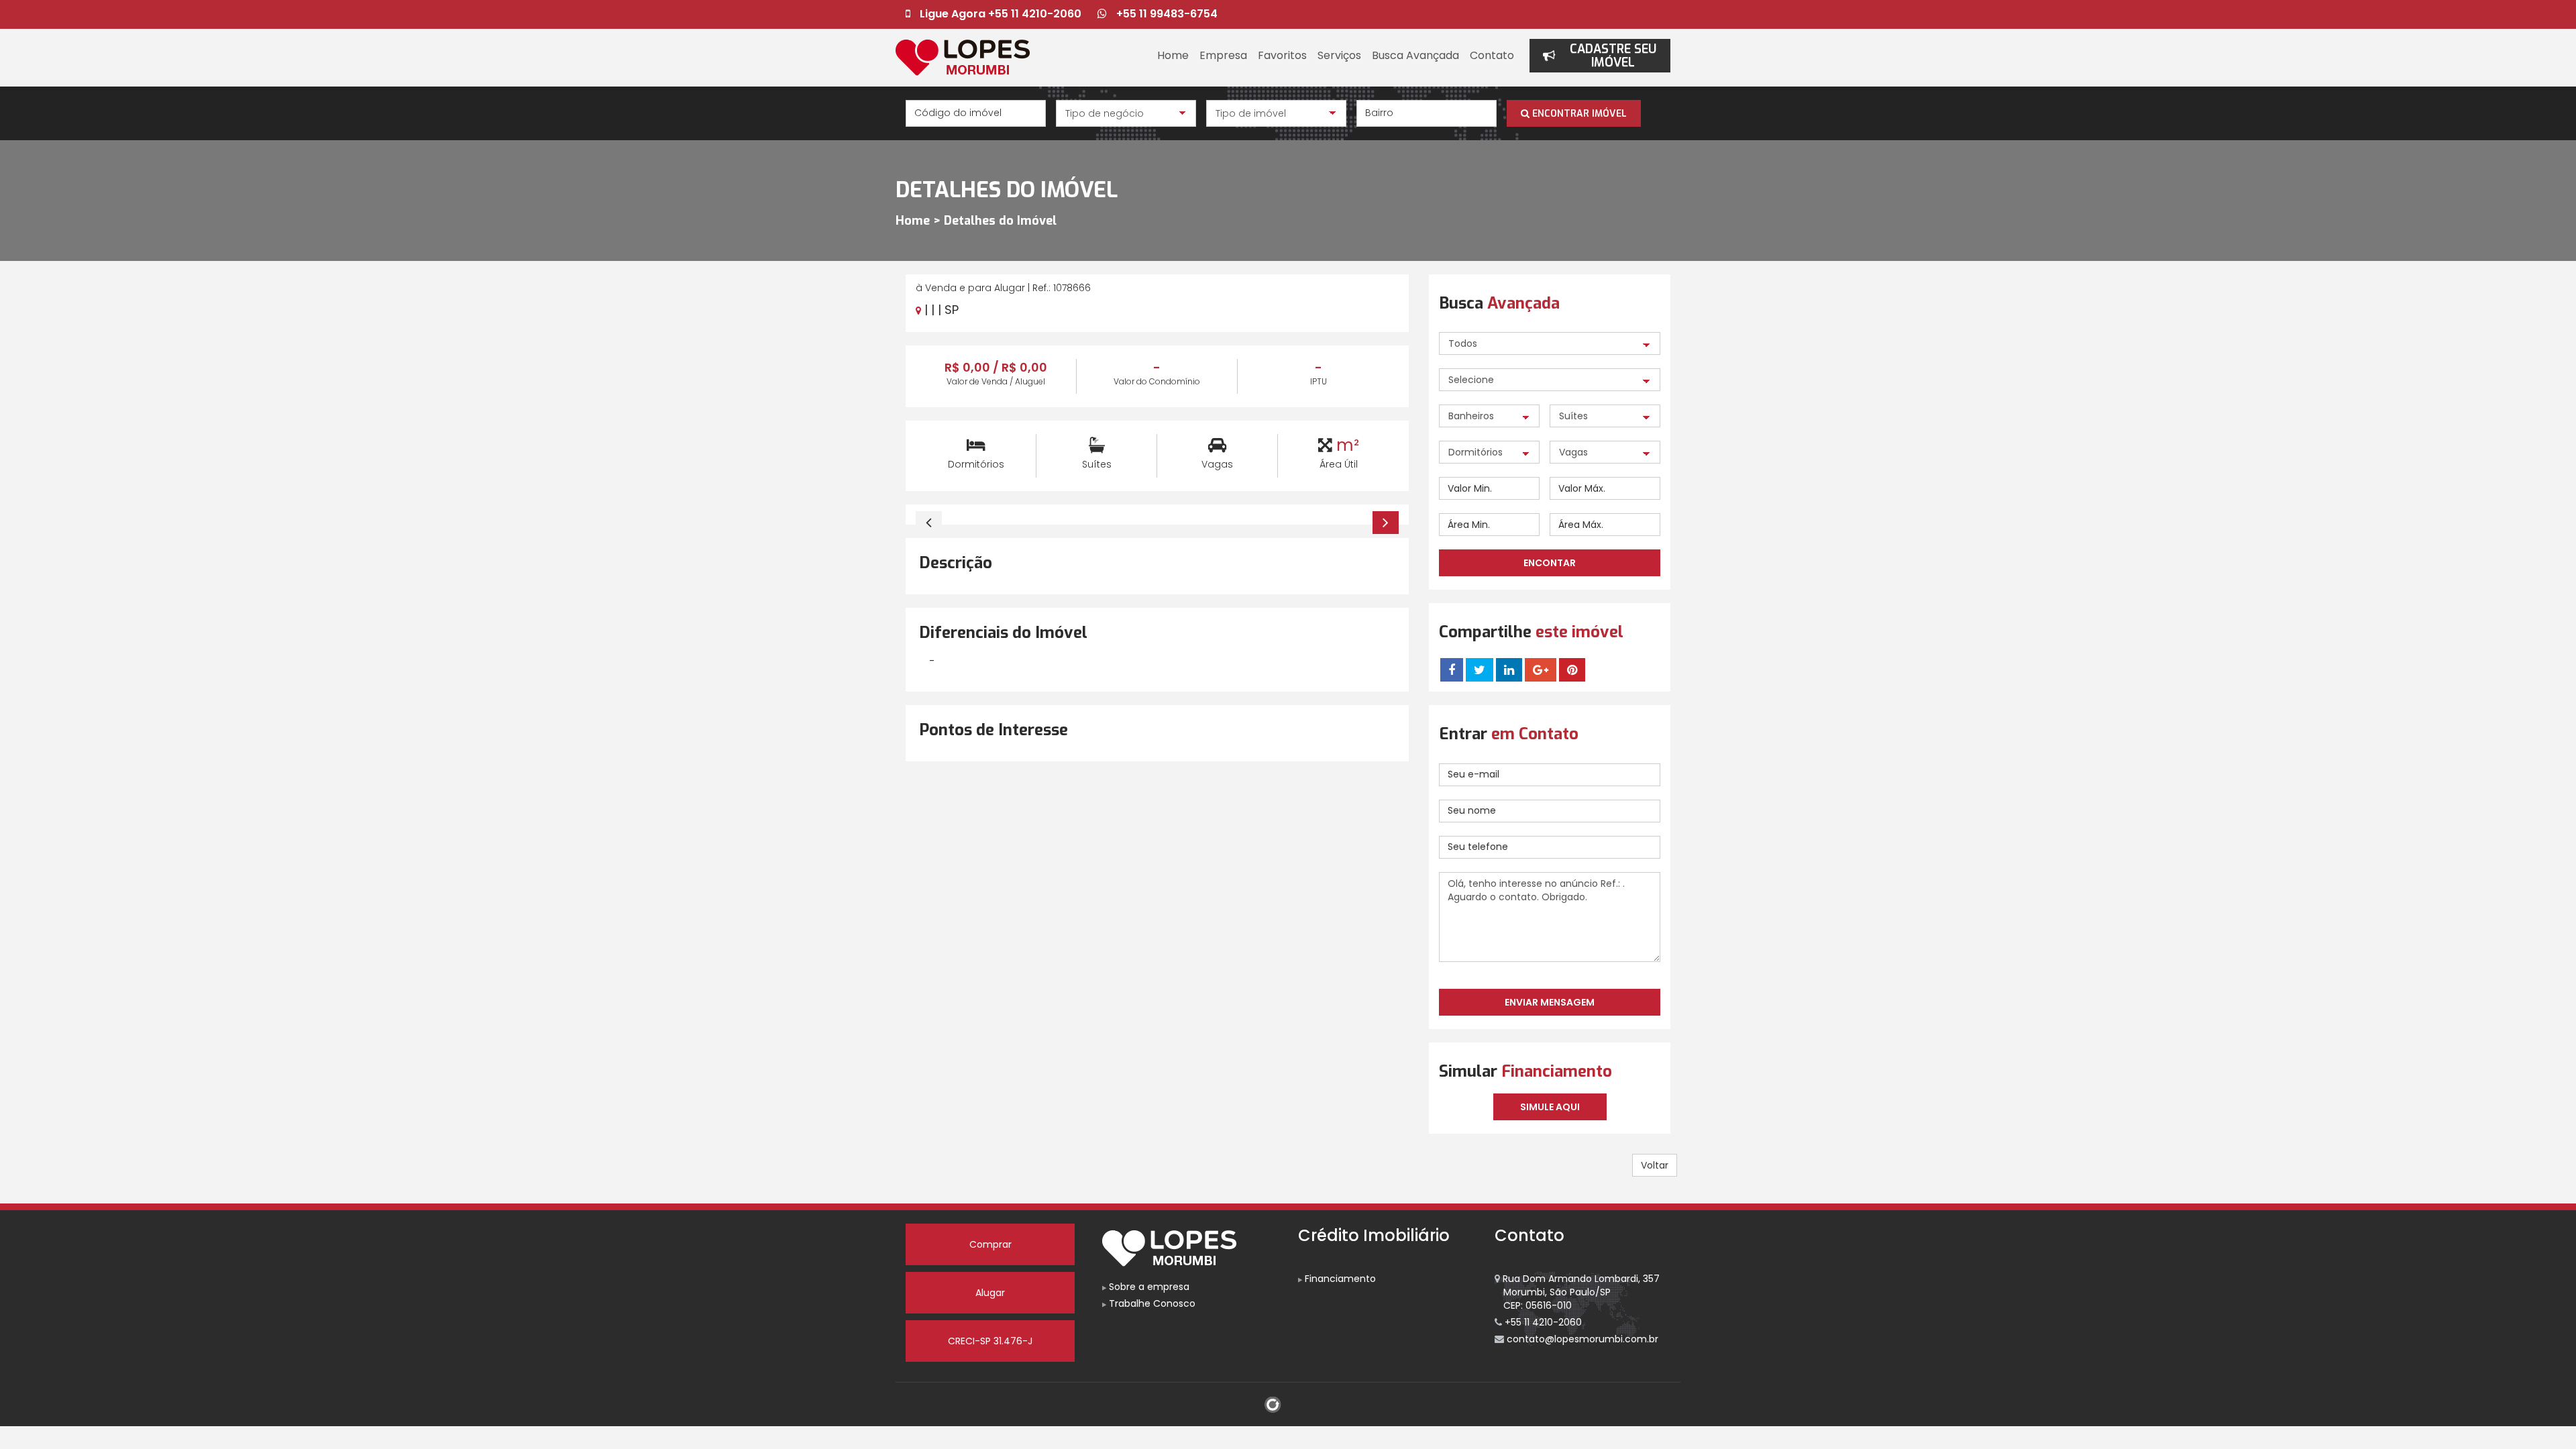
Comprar (990, 1244)
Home (1173, 55)
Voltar (1655, 1165)
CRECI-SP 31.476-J (990, 1341)
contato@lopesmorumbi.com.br (1581, 1339)
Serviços (1339, 55)
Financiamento (1339, 1279)
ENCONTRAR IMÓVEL (1578, 114)
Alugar (990, 1293)
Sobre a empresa (1148, 1287)
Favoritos (1282, 55)
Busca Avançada (1415, 55)
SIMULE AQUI (1550, 1107)
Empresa (1223, 55)
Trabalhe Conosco (1151, 1303)
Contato (1492, 55)
